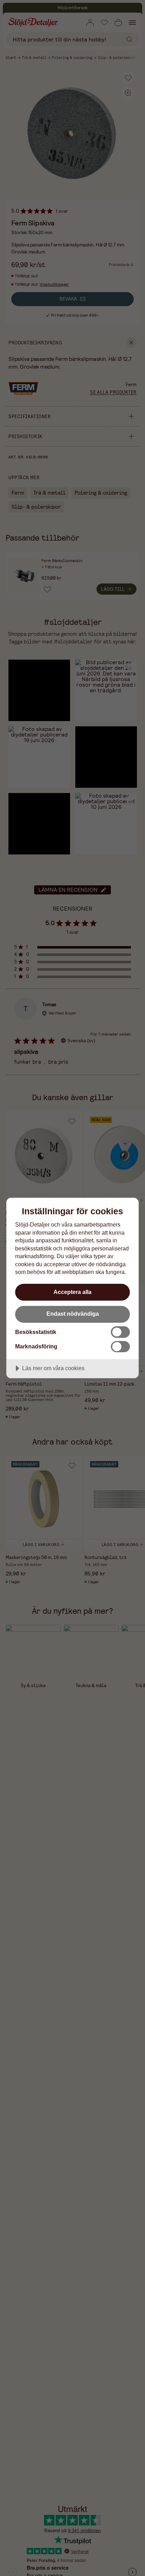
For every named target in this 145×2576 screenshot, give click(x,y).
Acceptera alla (72, 1292)
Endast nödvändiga (73, 1314)
